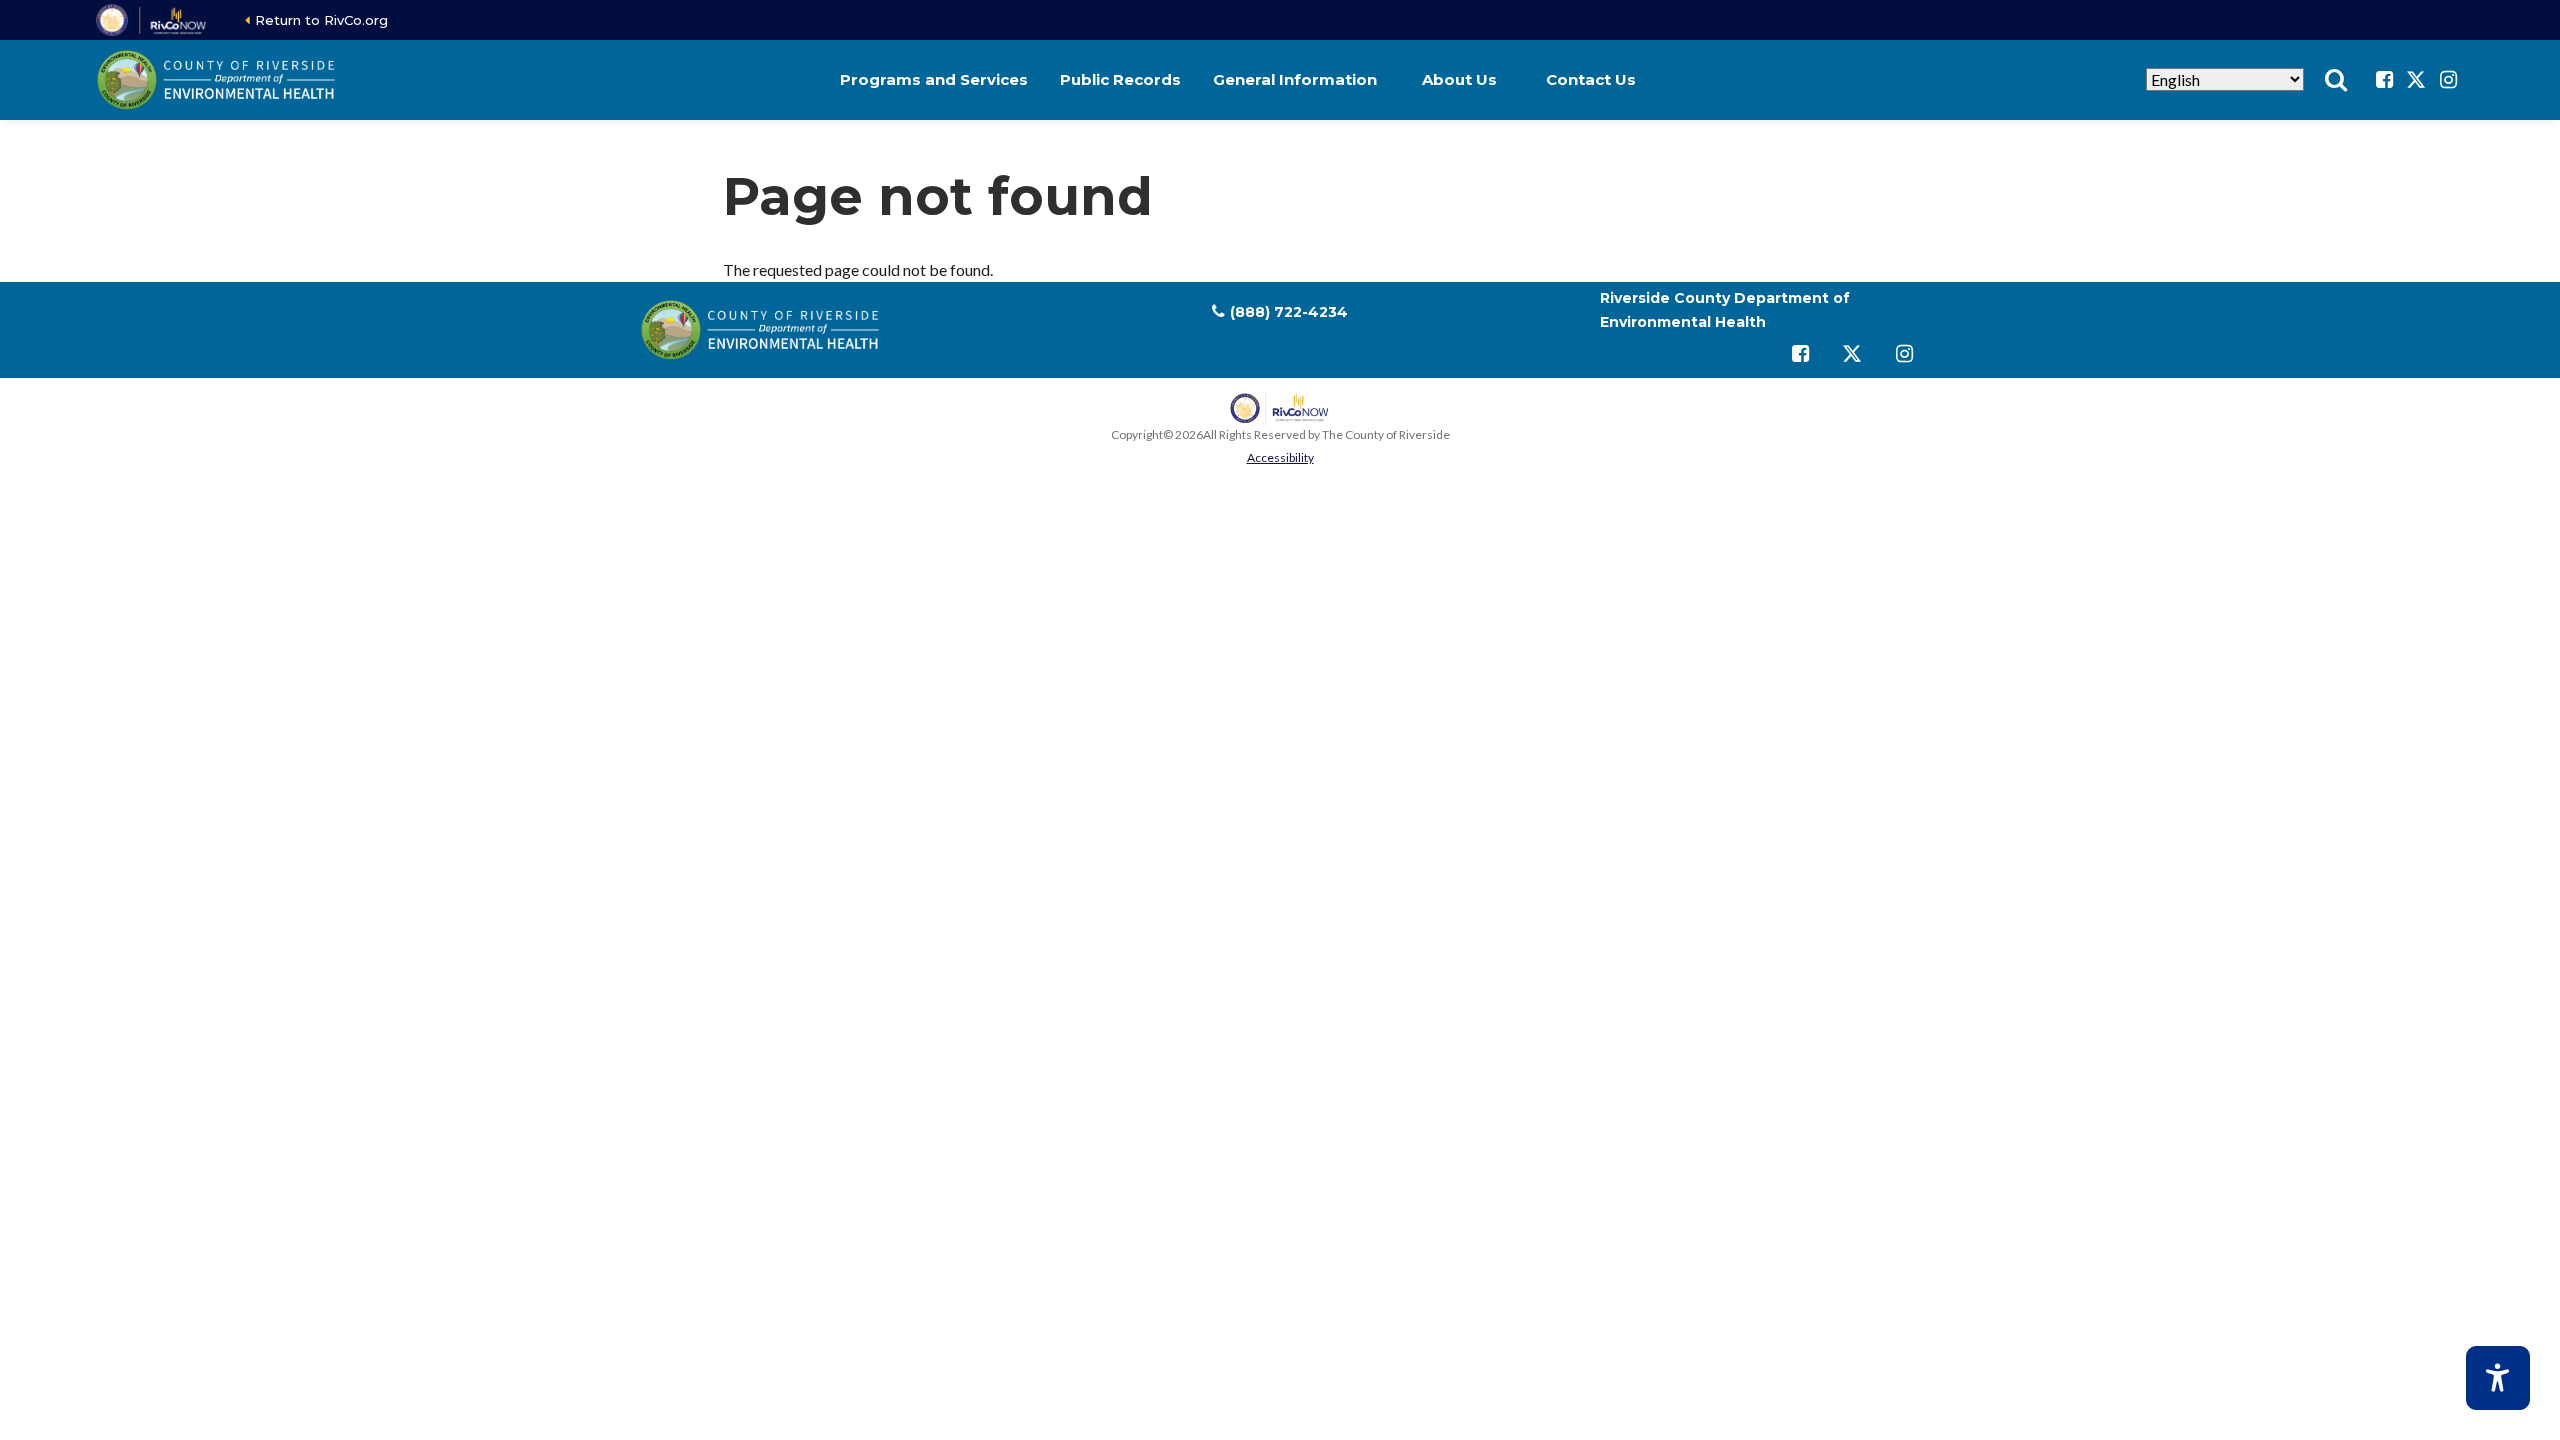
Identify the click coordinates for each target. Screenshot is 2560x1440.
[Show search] (2336, 80)
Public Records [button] (1120, 79)
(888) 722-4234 (1289, 312)
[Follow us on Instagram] (2448, 80)
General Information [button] (1295, 79)
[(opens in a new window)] (152, 20)
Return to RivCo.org (321, 20)
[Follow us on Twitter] (2416, 80)
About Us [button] (1459, 79)
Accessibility (1280, 457)
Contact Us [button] (1591, 79)
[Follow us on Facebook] (2384, 80)
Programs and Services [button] (934, 79)
